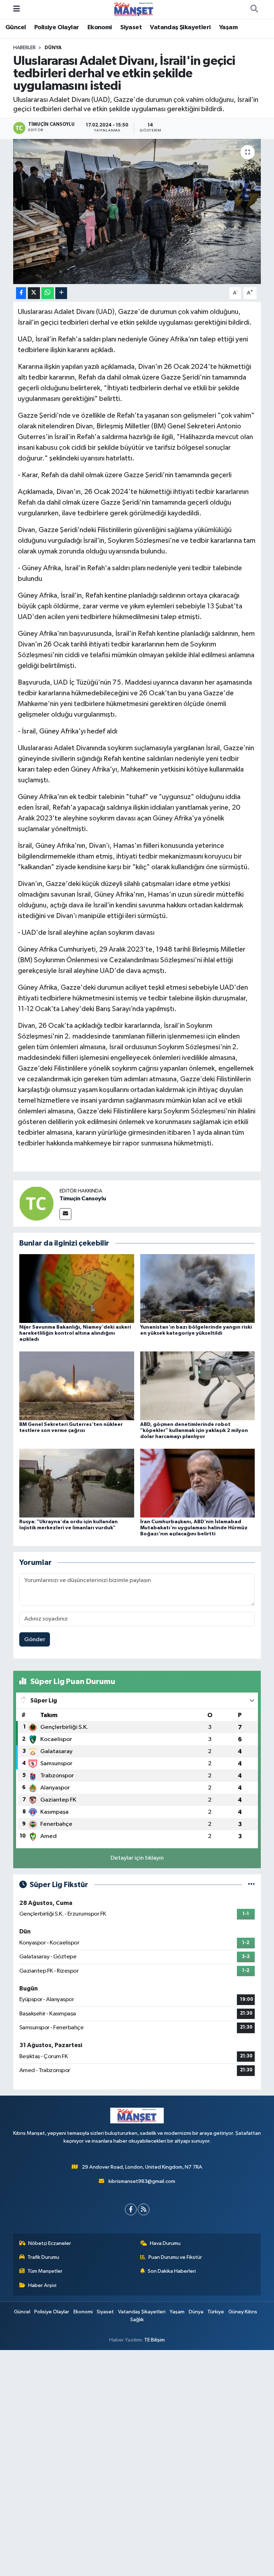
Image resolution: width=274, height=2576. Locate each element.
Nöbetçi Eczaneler (50, 2243)
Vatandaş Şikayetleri (180, 27)
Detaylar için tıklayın (137, 1858)
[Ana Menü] (17, 9)
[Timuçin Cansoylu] (36, 1203)
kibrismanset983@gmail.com (142, 2181)
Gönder (35, 1640)
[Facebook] (131, 2209)
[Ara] (254, 9)
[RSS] (144, 2209)
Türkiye (216, 2312)
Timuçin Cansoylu (83, 1199)
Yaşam (228, 27)
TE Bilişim (154, 2340)
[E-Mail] (65, 1214)
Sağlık (137, 2320)
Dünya (53, 48)
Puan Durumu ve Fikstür (175, 2257)
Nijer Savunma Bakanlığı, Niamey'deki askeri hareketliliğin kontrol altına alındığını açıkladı (75, 1333)
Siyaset (131, 27)
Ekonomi (100, 27)
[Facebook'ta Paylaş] (21, 293)
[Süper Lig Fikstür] (251, 1885)
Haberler (24, 48)
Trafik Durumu (43, 2257)
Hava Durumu (165, 2243)
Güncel (16, 27)
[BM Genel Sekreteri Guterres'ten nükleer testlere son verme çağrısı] (77, 1385)
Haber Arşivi (42, 2285)
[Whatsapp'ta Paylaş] (48, 293)
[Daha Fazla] (61, 293)
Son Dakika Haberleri (172, 2271)
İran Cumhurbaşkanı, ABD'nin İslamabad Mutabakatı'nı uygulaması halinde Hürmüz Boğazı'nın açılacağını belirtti (194, 1528)
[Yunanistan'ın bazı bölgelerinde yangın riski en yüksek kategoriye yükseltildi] (198, 1288)
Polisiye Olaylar (57, 27)
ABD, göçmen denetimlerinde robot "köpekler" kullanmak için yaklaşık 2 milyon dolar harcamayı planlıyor (194, 1431)
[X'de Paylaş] (34, 293)
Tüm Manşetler (45, 2271)
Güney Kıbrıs (243, 2312)
